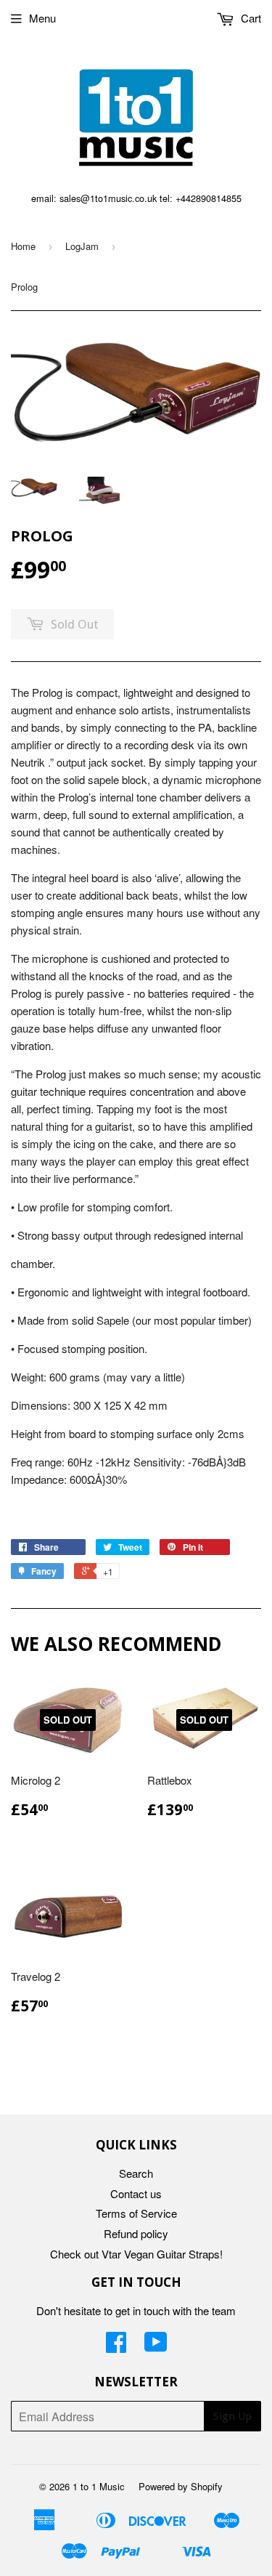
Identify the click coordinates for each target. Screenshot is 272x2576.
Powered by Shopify (181, 2486)
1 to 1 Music (99, 2486)
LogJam (82, 246)
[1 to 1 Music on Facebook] (116, 2346)
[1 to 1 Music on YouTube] (156, 2346)
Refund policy (136, 2233)
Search (136, 2173)
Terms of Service (136, 2213)
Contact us (136, 2193)
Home (23, 246)
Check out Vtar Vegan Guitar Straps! (136, 2254)
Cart (250, 18)
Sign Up (232, 2416)
